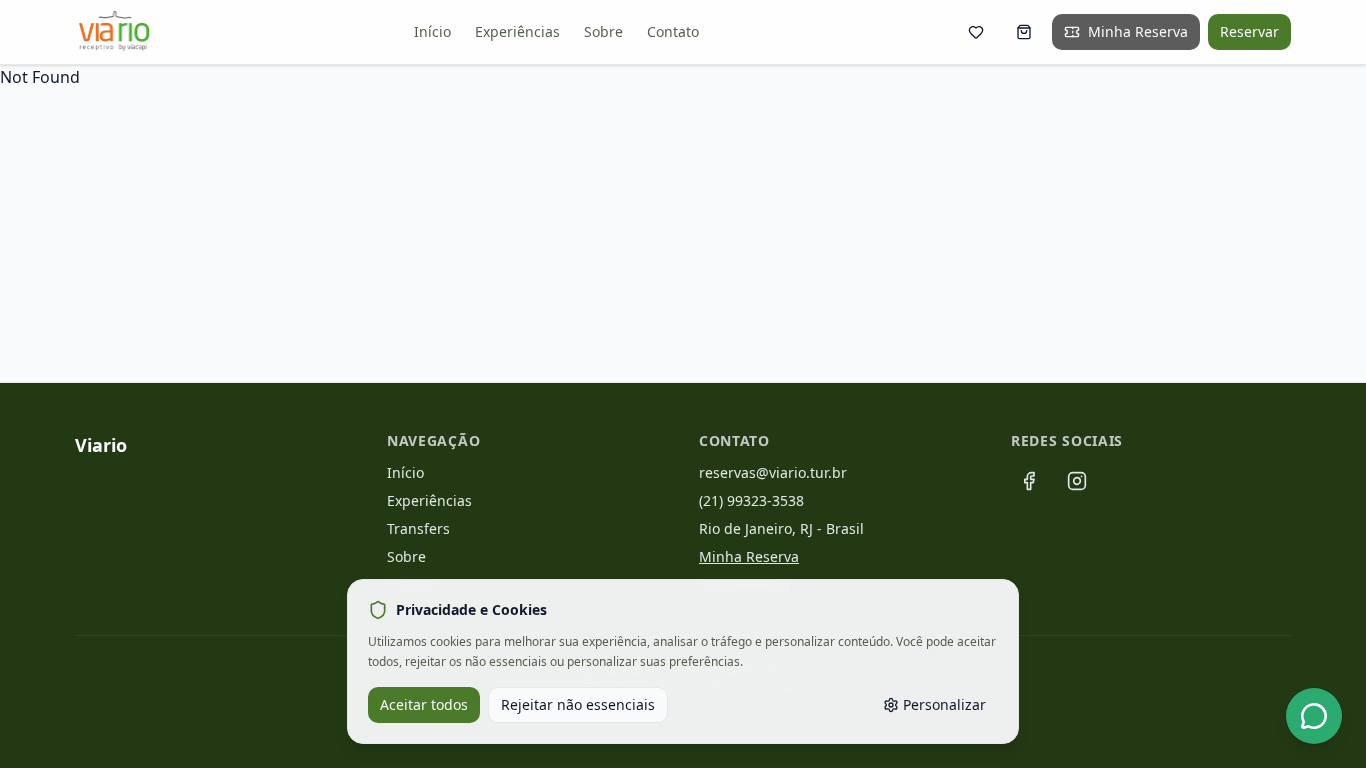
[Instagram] (1077, 481)
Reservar (1249, 31)
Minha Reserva (1138, 31)
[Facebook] (1029, 481)
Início (432, 31)
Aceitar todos (424, 704)
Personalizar (944, 704)
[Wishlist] (976, 32)
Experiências (517, 31)
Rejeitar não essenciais (578, 704)
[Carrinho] (1024, 32)
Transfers (418, 528)
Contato (673, 31)
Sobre (603, 31)
